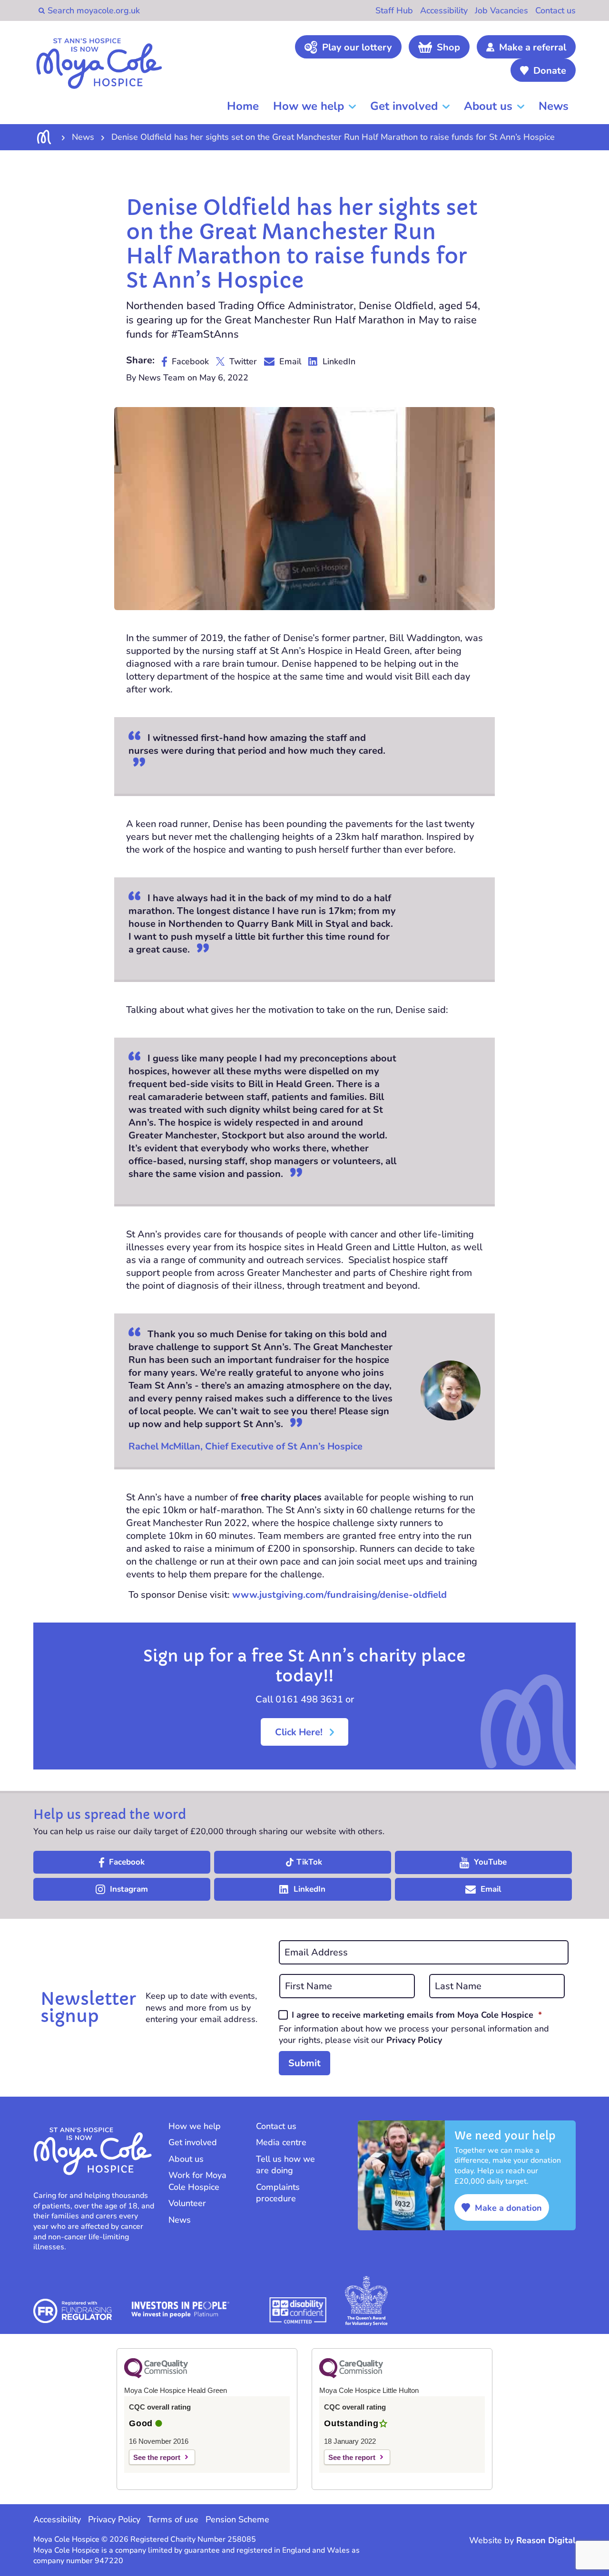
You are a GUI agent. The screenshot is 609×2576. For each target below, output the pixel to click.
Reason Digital (546, 2540)
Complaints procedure (278, 2193)
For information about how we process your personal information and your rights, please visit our (414, 2034)
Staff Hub (394, 10)
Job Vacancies (501, 10)
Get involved (404, 106)
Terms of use (173, 2519)
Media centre (281, 2142)
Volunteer (187, 2203)
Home (243, 106)
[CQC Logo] (156, 2376)
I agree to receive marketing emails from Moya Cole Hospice (417, 2015)
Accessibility (444, 10)
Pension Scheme (237, 2519)
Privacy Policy (414, 2040)
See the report (157, 2457)
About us (488, 106)
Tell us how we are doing (285, 2165)
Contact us (555, 10)
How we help (309, 106)
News (554, 106)
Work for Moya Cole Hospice (197, 2181)
